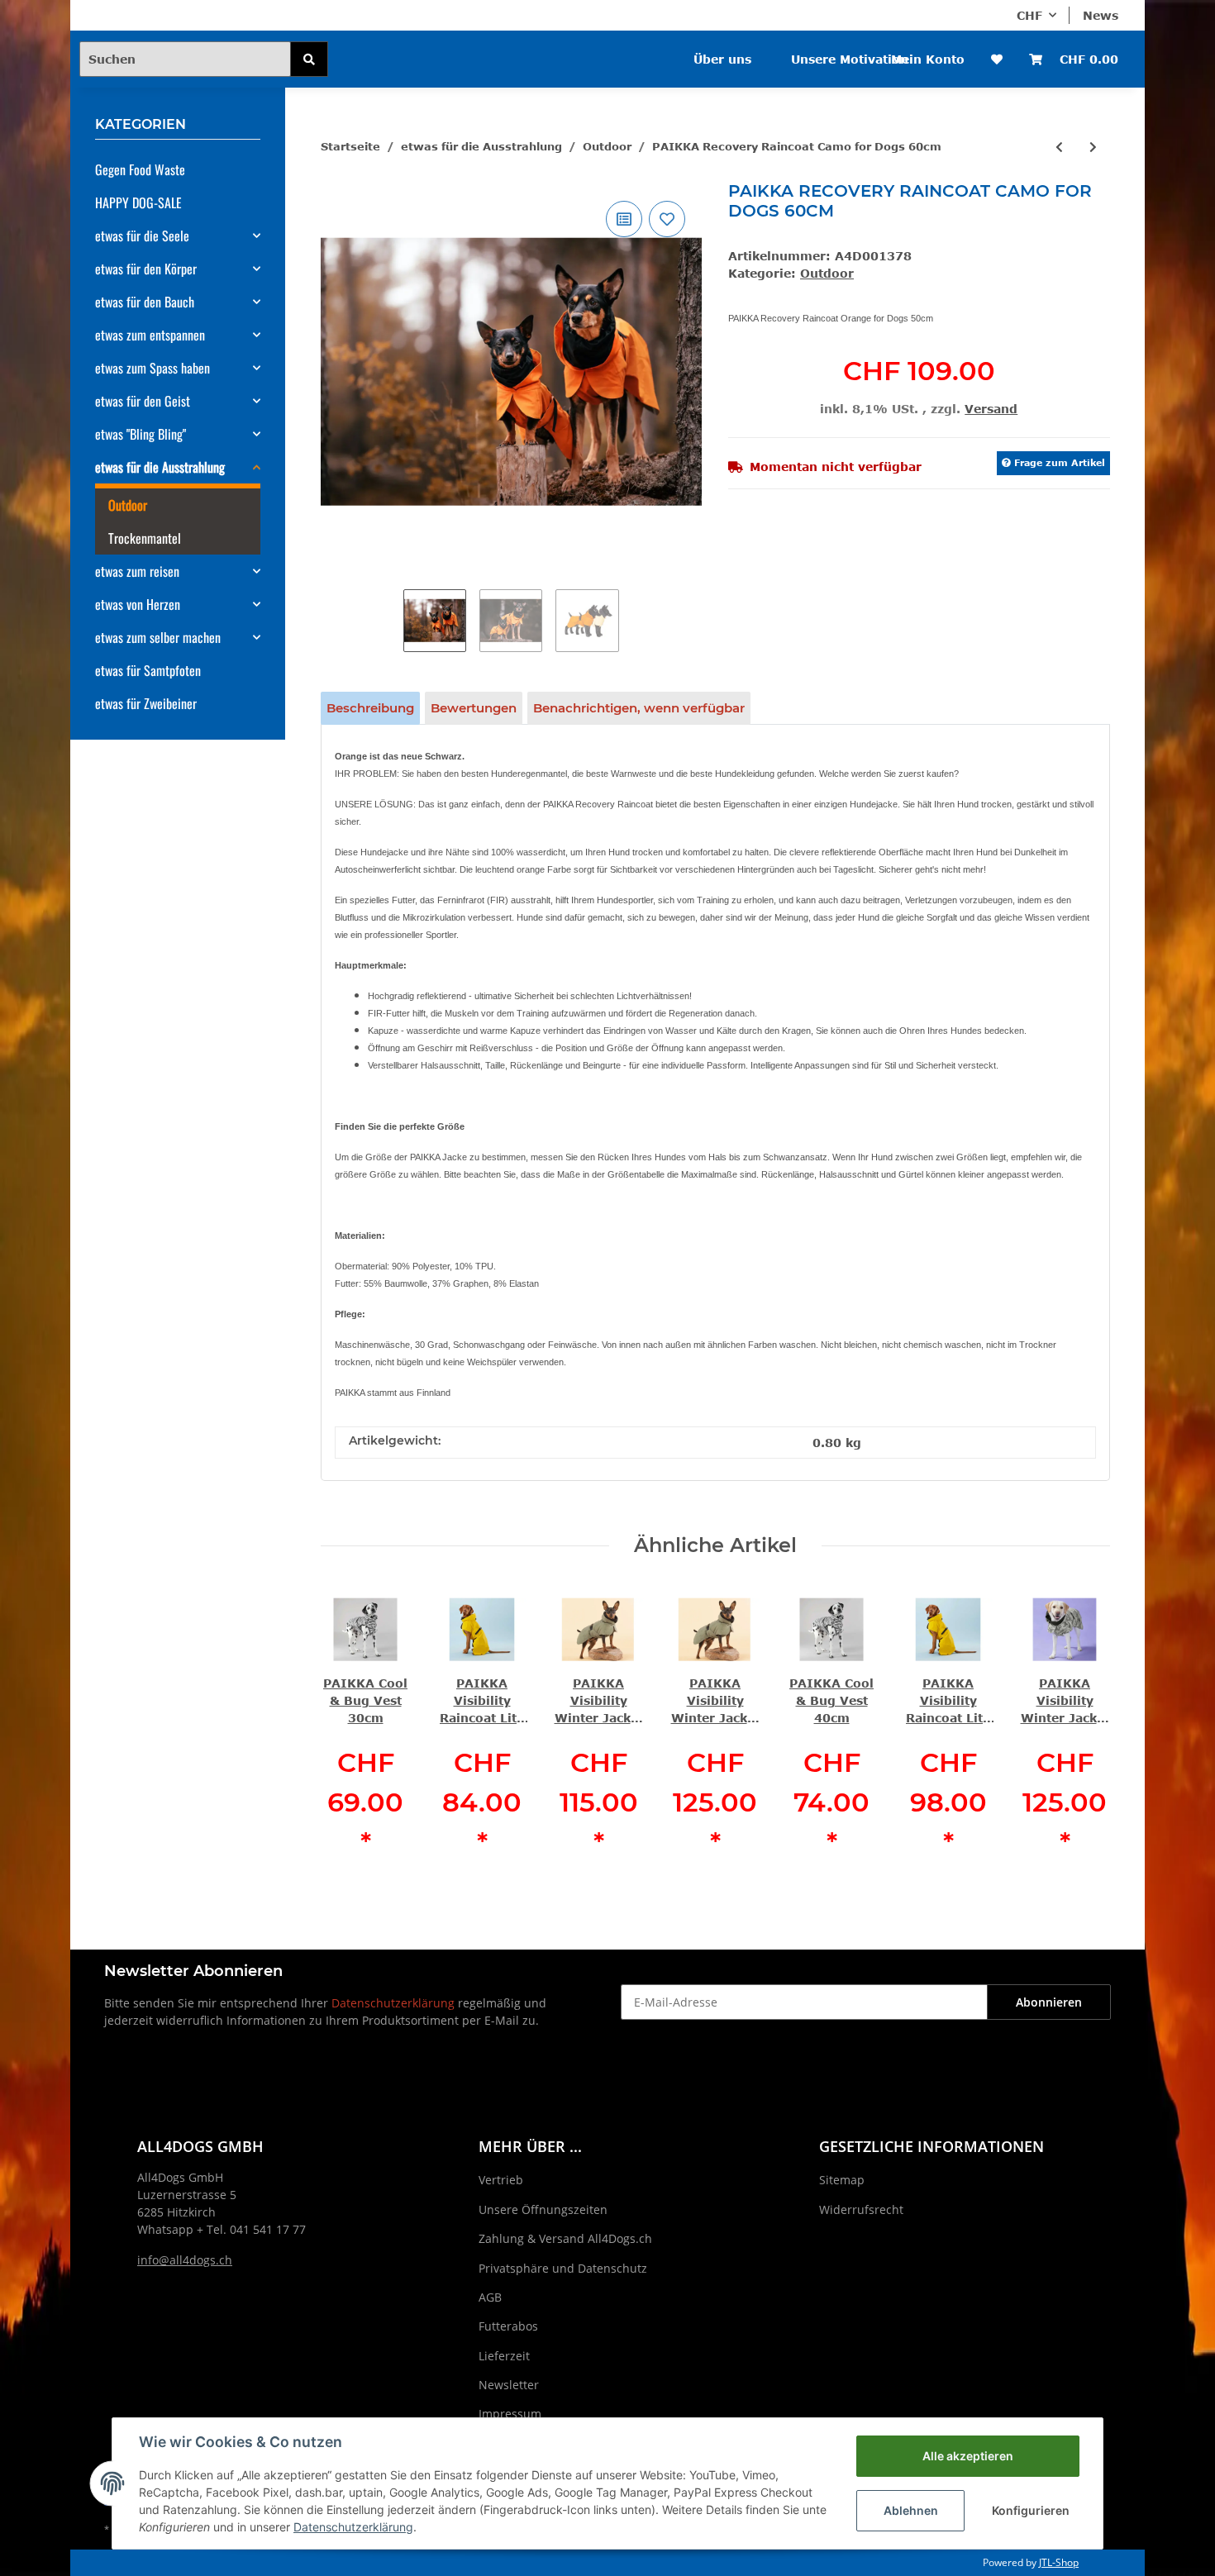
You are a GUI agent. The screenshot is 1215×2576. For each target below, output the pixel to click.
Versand (991, 409)
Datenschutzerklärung (393, 2003)
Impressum (510, 2414)
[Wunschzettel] (997, 59)
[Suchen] (309, 59)
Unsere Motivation (850, 59)
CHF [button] (1029, 15)
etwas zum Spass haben (152, 368)
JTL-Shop (1059, 2562)
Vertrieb (501, 2180)
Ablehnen (911, 2510)
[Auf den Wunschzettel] (667, 219)
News (1101, 15)
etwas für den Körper (146, 269)
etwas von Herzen (138, 604)
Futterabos (508, 2326)
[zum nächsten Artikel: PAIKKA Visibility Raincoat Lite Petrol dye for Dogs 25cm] (1093, 147)
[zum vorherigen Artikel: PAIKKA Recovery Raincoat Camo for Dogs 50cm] (1059, 147)
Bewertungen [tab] (474, 708)
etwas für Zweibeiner (146, 703)
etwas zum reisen (137, 571)
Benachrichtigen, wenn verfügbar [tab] (639, 708)
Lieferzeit (504, 2356)
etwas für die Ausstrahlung (160, 467)
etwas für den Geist (143, 401)
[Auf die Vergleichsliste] (624, 219)
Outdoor (827, 273)
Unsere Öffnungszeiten (543, 2209)
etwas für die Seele (142, 236)
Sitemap (842, 2180)
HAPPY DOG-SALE (138, 202)
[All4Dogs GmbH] (424, 48)
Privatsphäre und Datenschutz (563, 2268)
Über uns (722, 59)
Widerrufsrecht (861, 2209)
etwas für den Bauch (145, 302)
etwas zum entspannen (150, 335)
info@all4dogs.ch (185, 2260)
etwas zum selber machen (158, 637)
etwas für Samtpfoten (148, 670)
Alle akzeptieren (968, 2456)
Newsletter (509, 2385)
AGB (490, 2297)
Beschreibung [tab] (370, 708)
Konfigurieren (1031, 2510)
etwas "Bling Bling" (141, 434)
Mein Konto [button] (928, 59)
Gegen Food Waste (140, 169)
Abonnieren (1049, 2002)
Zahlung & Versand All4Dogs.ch (565, 2238)
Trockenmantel (145, 538)
